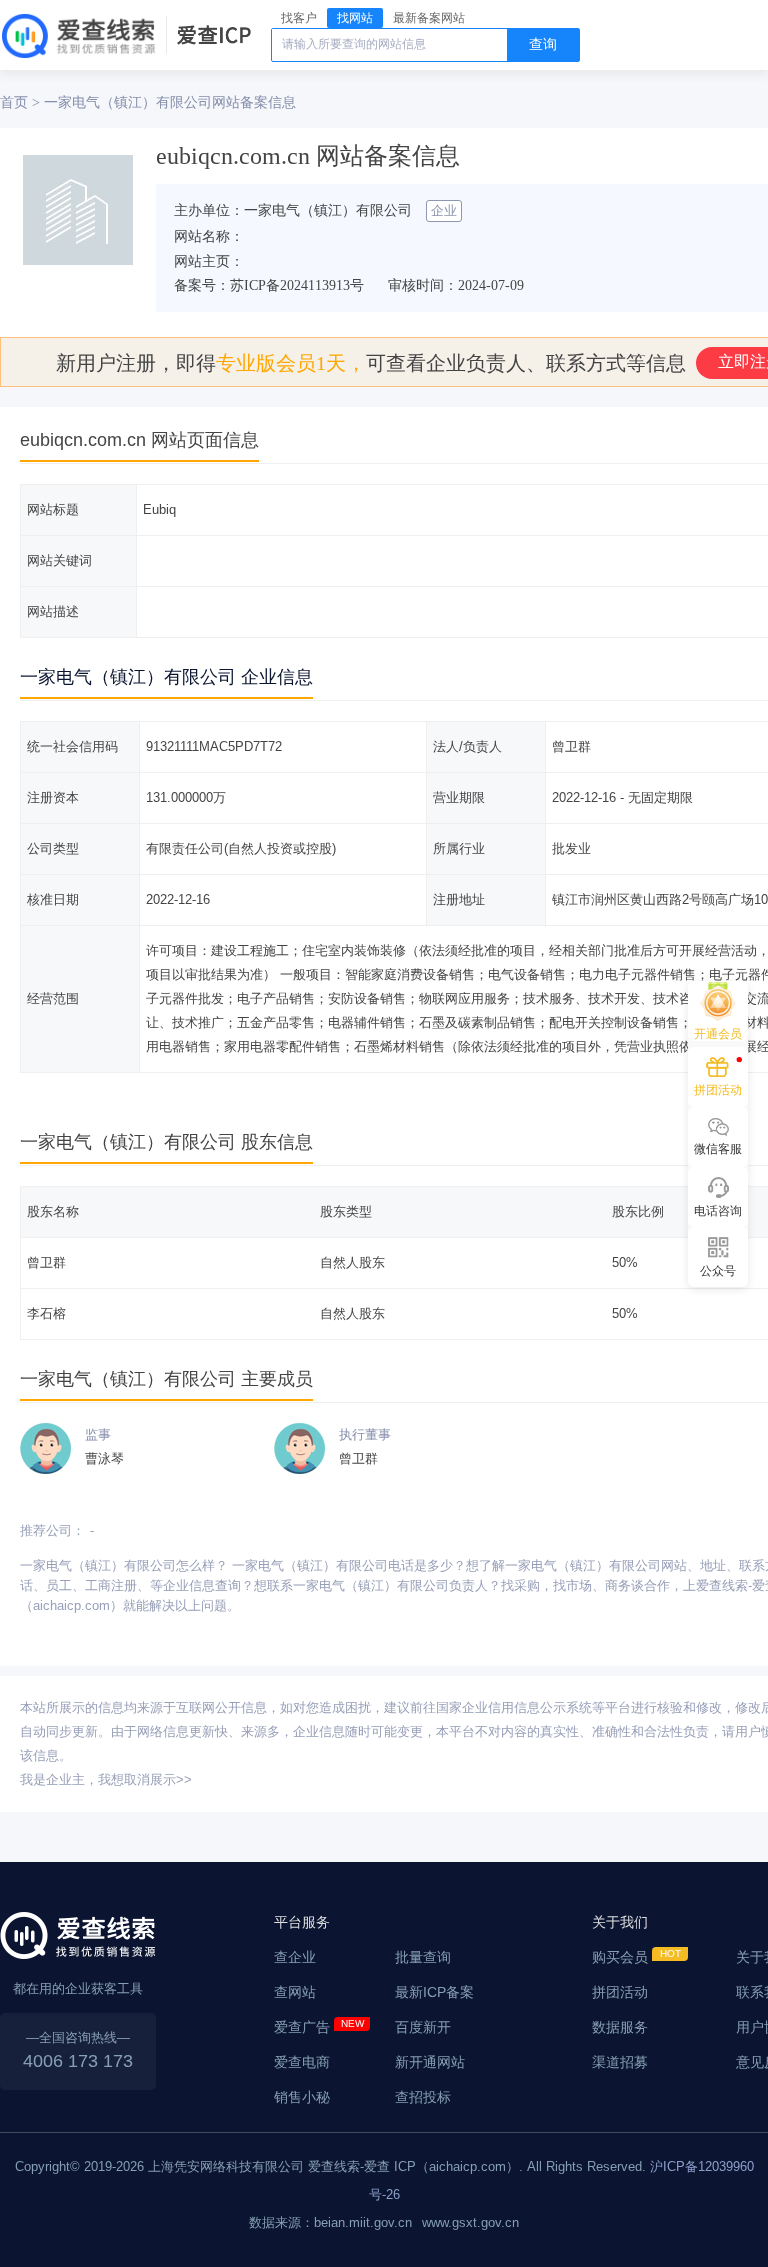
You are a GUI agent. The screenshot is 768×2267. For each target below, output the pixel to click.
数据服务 (620, 2027)
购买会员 (620, 1957)
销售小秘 (302, 2097)
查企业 (295, 1957)
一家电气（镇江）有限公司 (128, 102)
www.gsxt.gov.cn (470, 2222)
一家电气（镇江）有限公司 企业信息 (166, 677)
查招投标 (423, 2097)
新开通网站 (430, 2062)
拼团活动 (620, 1992)
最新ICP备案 (434, 1992)
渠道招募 (620, 2062)
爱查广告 (302, 2027)
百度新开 (423, 2027)
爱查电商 (302, 2062)
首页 (14, 102)
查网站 (295, 1992)
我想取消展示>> (145, 1779)
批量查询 (423, 1957)
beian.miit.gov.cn (363, 2222)
